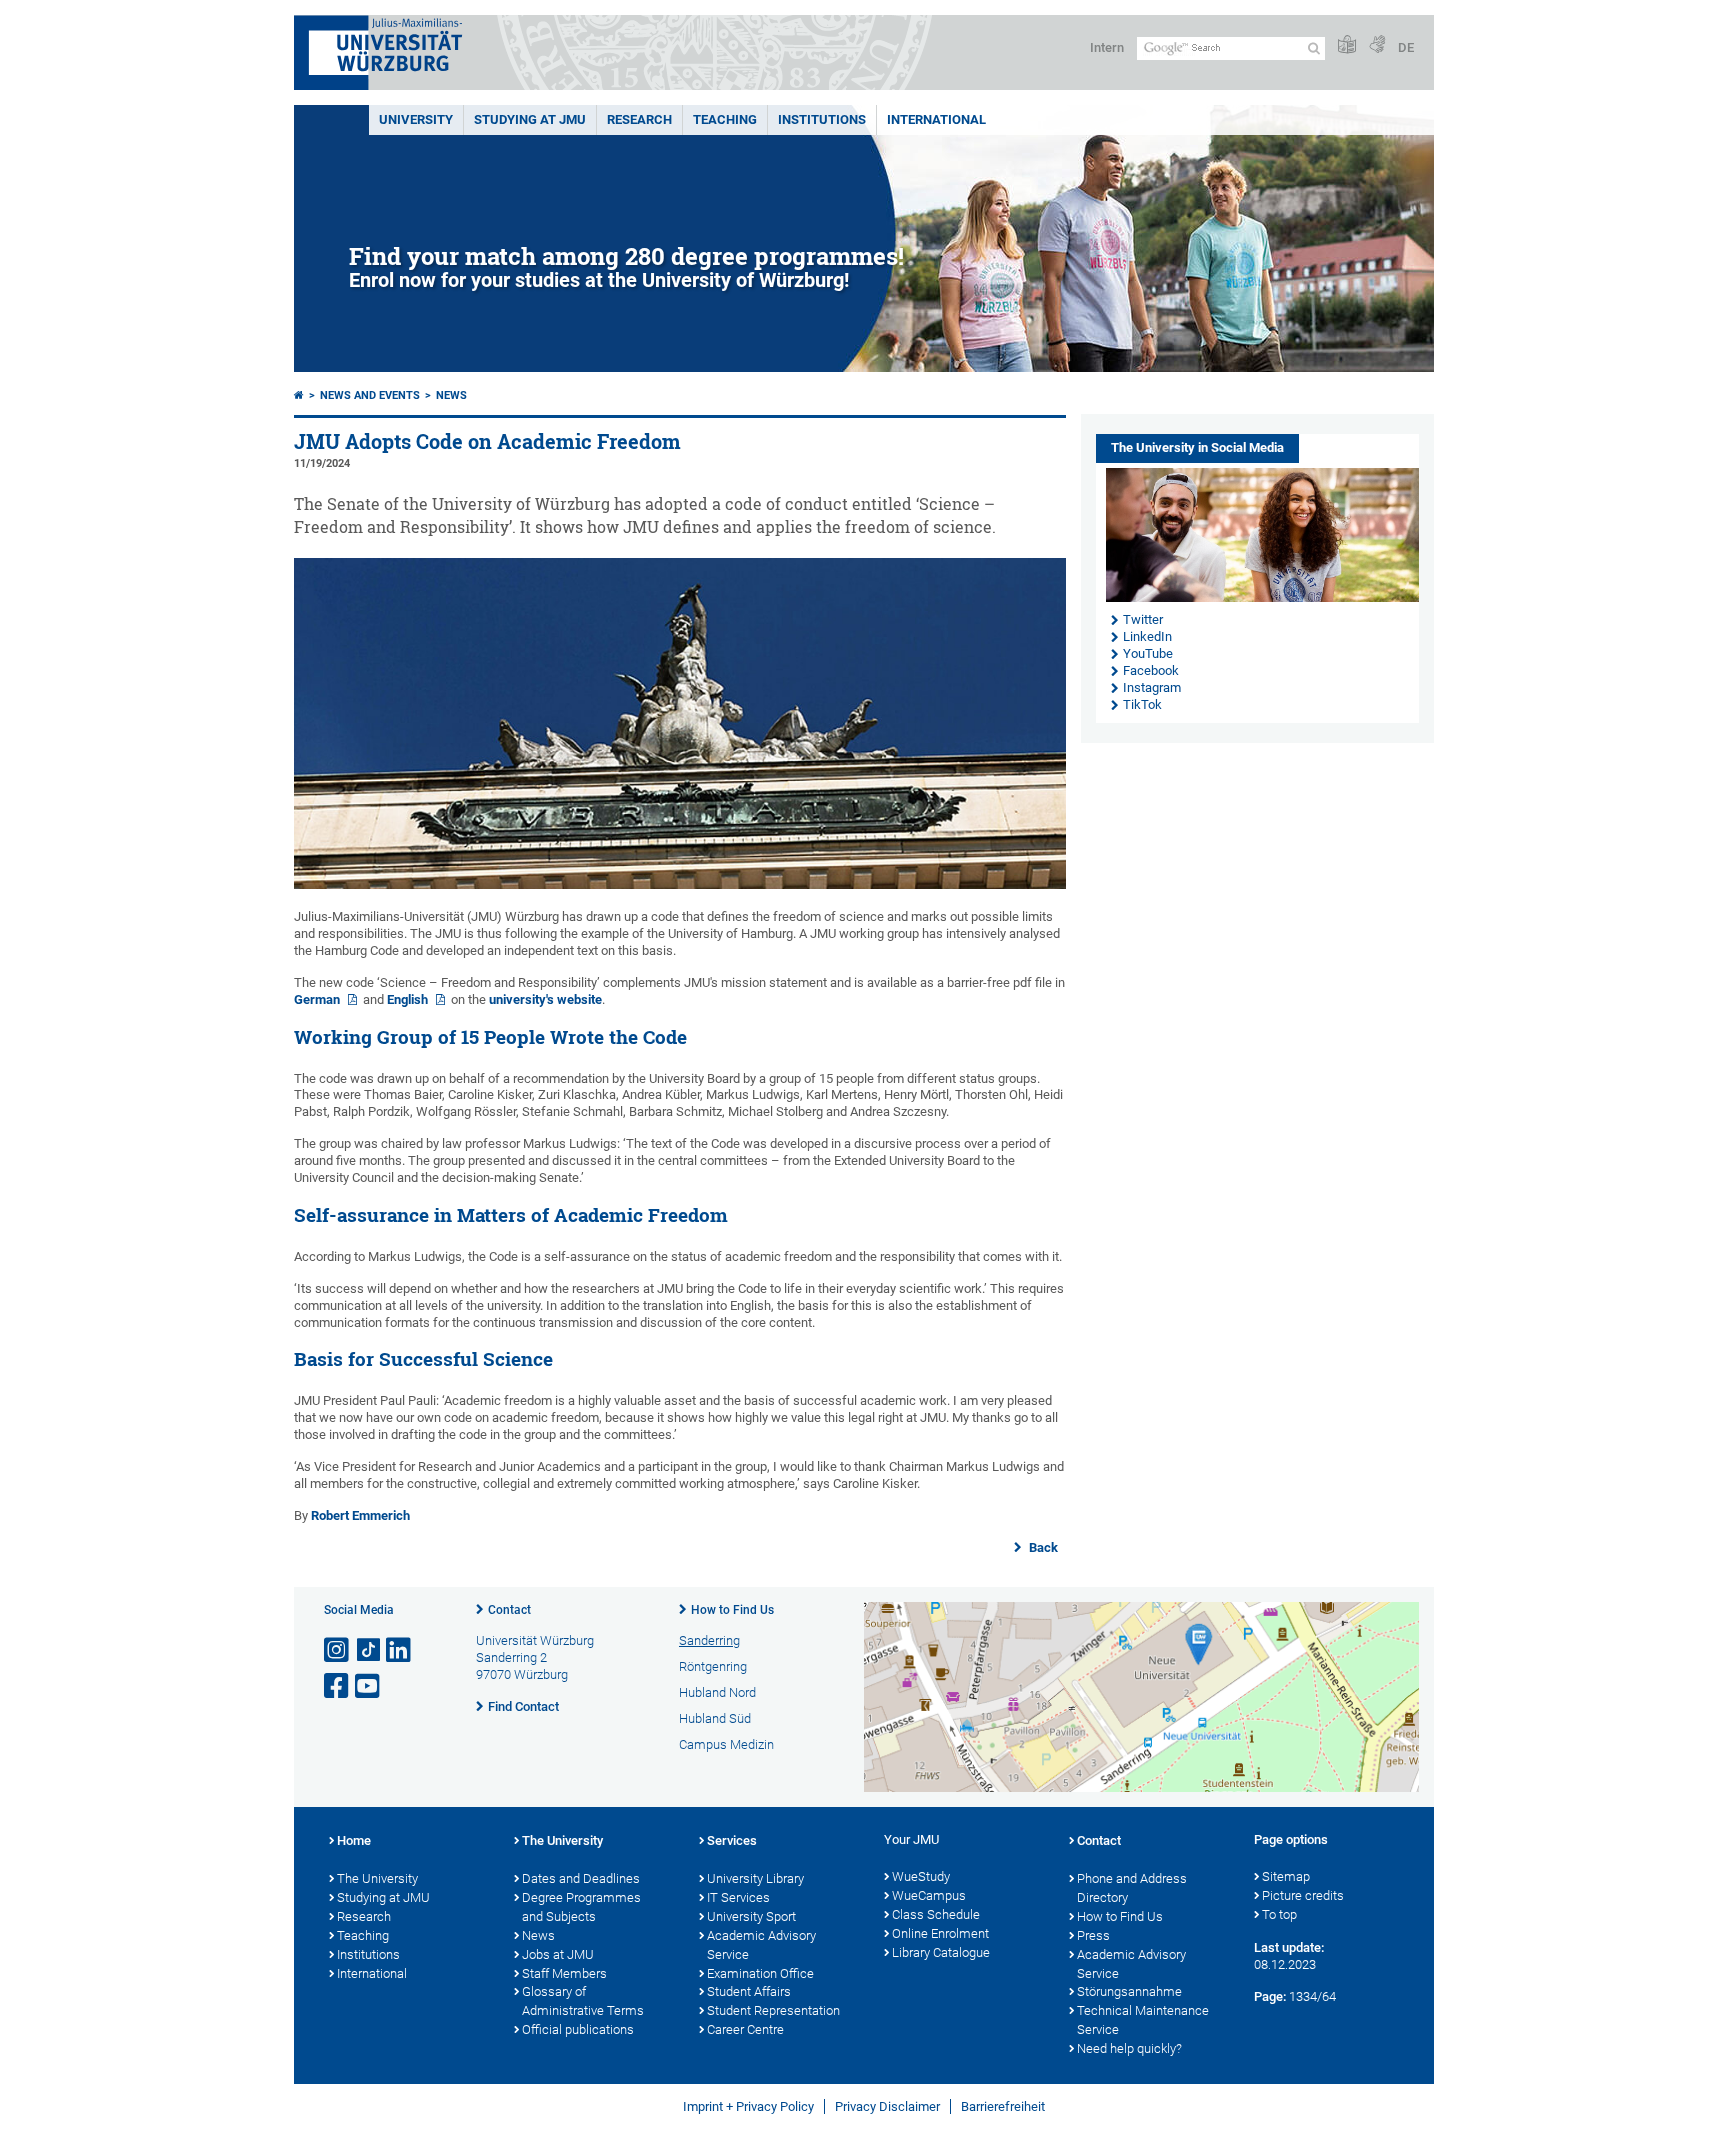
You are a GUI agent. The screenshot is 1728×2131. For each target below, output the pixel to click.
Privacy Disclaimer (887, 2106)
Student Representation (773, 2010)
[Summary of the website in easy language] (1347, 45)
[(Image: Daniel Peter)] (680, 884)
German (318, 999)
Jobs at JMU (558, 1954)
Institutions (368, 1954)
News (451, 395)
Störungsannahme (1129, 1991)
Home (354, 1840)
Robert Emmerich (360, 1515)
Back (1042, 1547)
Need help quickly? (1129, 2048)
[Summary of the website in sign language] (1377, 45)
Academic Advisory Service (761, 1945)
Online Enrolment (940, 1933)
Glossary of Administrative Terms (583, 2001)
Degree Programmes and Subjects (581, 1907)
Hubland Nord (717, 1692)
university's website (545, 999)
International (936, 119)
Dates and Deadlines (581, 1878)
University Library (755, 1878)
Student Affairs (749, 1991)
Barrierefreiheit (1003, 2106)
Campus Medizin (726, 1744)
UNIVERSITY (416, 119)
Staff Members (564, 1973)
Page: (1270, 1996)
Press (1093, 1935)
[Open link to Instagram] (338, 1650)
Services (732, 1840)
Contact (509, 1610)
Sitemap (1286, 1876)
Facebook (1151, 670)
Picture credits (1303, 1895)
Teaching (725, 119)
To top (1279, 1914)
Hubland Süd (715, 1718)
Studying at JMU (383, 1897)
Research (364, 1916)
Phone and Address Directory (1132, 1888)
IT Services (738, 1897)
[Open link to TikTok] (369, 1650)
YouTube (1148, 653)
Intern (1107, 47)
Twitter (1143, 619)
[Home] (299, 395)
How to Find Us (732, 1610)
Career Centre (745, 2029)
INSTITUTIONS (822, 119)
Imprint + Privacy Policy (748, 2106)
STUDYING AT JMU (530, 119)
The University (377, 1878)
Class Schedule (936, 1914)
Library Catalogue (941, 1952)
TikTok (1142, 704)
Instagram (1152, 687)
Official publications (578, 2029)
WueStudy (921, 1876)
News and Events (370, 395)
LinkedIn (1147, 636)
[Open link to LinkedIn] (400, 1650)
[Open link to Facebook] (338, 1686)
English (409, 999)
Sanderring (709, 1640)
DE (1406, 47)
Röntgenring (713, 1666)
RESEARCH (639, 119)
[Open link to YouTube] (369, 1686)
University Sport (751, 1916)
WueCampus (929, 1895)
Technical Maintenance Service (1143, 2020)
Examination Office (760, 1973)
